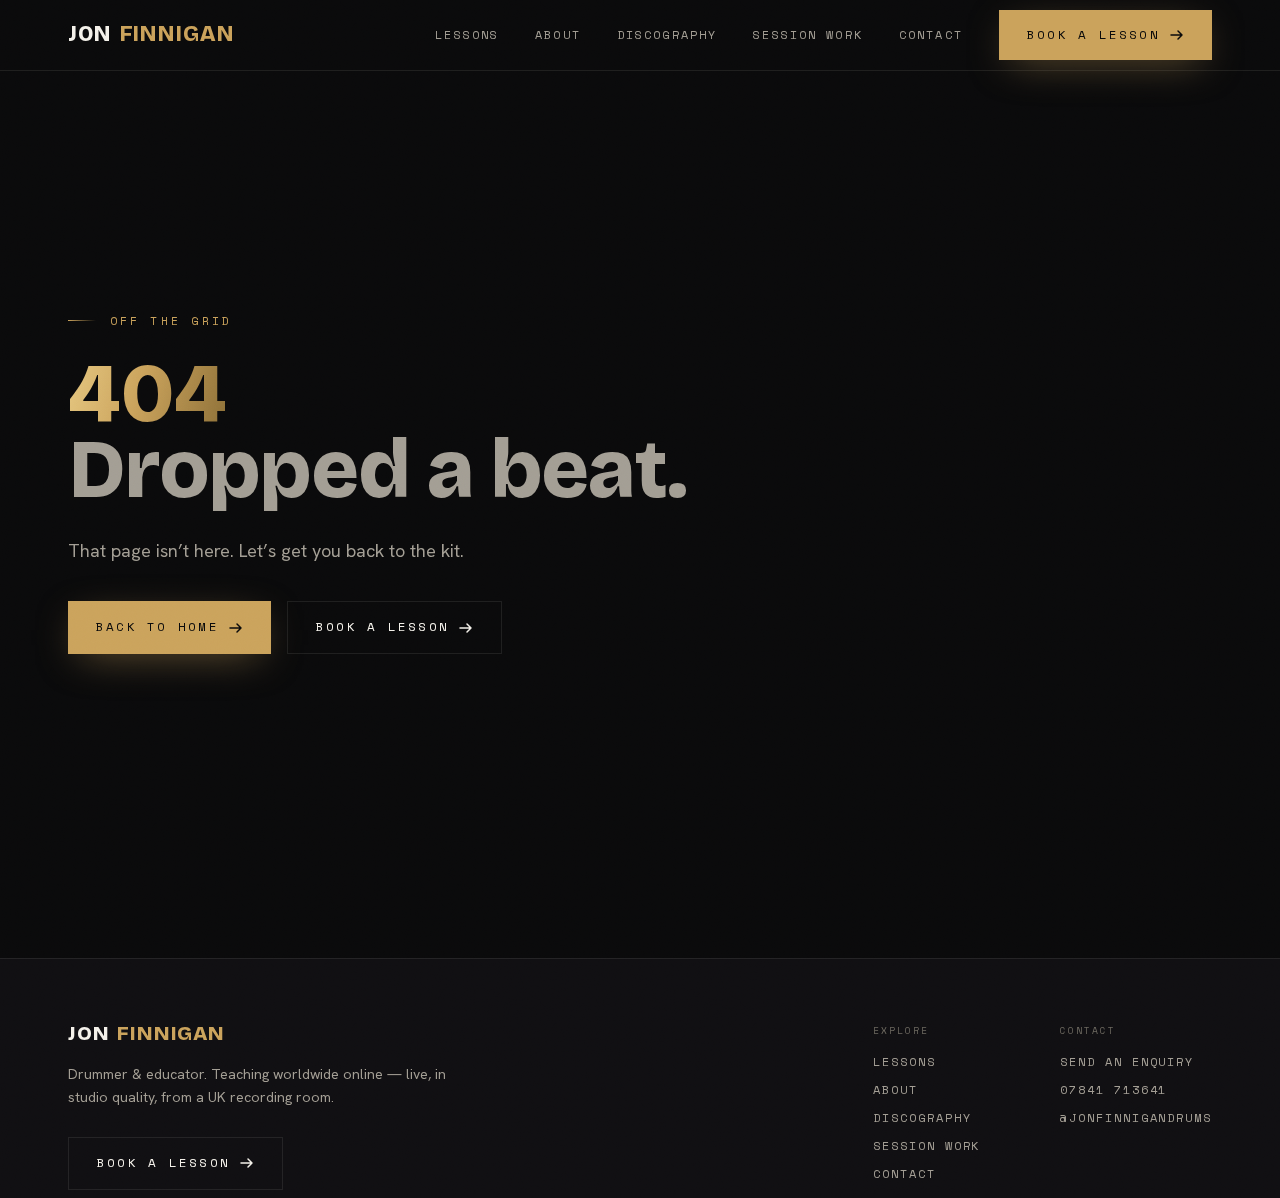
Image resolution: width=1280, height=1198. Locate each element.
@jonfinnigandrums (1136, 1118)
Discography (667, 34)
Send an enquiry (1127, 1062)
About (558, 34)
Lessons (467, 34)
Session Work (808, 34)
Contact (931, 34)
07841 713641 (1113, 1090)
